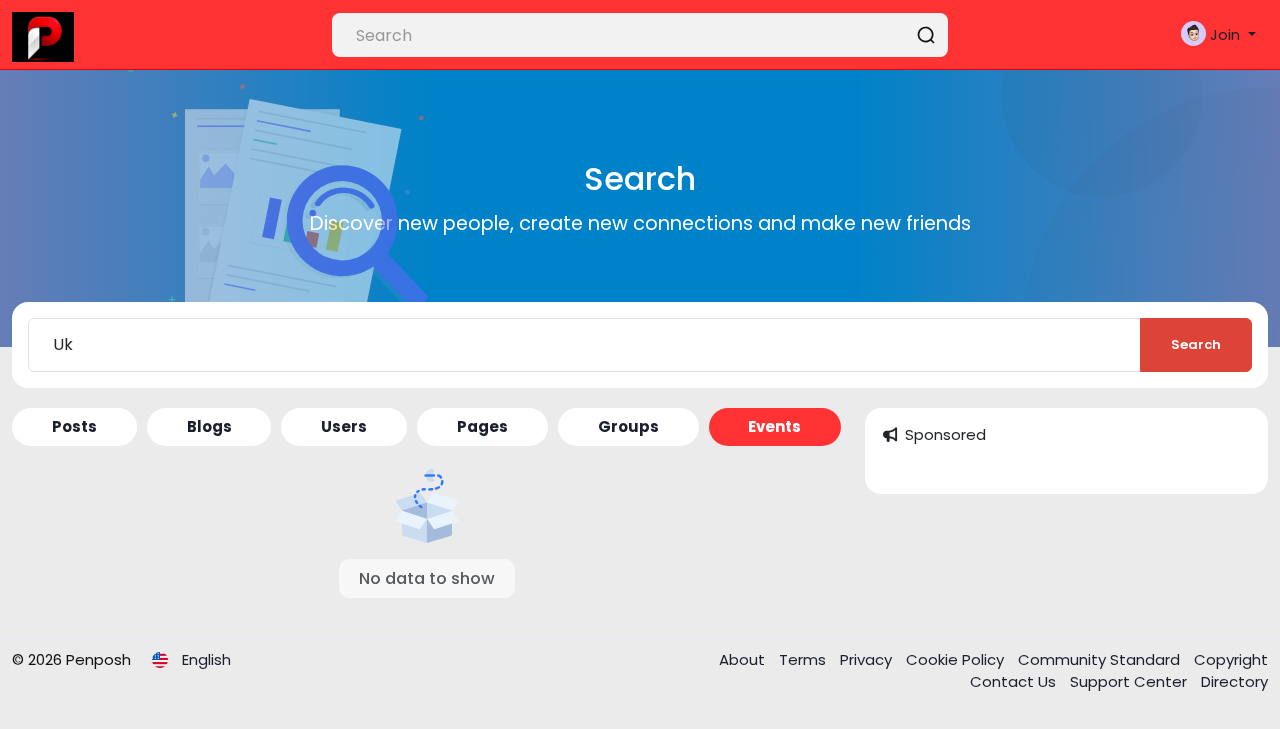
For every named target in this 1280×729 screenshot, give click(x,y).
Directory (1234, 681)
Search (1196, 344)
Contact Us (1015, 681)
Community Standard (1101, 659)
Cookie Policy (957, 659)
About (744, 659)
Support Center (1130, 681)
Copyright (1231, 659)
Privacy (868, 659)
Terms (804, 659)
